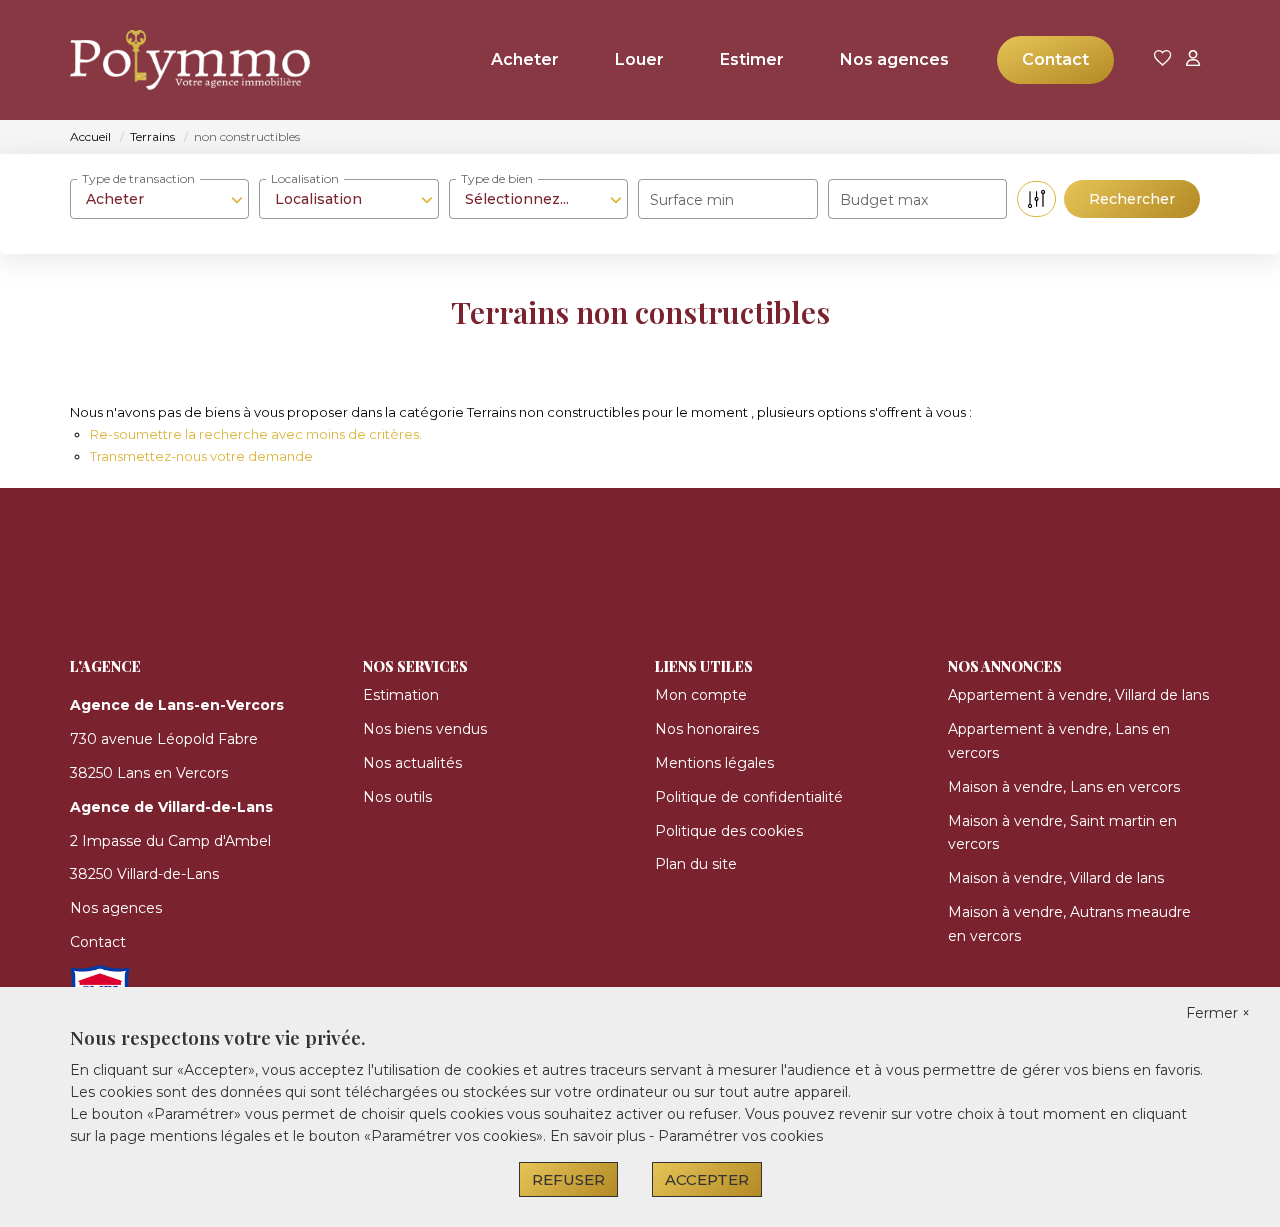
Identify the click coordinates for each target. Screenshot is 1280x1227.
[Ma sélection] (1163, 59)
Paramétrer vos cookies (740, 1136)
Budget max (884, 200)
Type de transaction (138, 178)
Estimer (752, 59)
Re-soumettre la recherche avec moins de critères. (256, 434)
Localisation (305, 178)
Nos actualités (412, 763)
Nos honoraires (707, 729)
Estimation (401, 695)
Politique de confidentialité (749, 797)
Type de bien (497, 178)
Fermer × (1218, 1013)
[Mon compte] (1193, 59)
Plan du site (696, 864)
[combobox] (159, 199)
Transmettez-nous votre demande (201, 456)
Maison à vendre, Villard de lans (1056, 878)
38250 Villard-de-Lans (144, 874)
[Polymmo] (170, 60)
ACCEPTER (707, 1179)
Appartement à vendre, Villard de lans (1078, 695)
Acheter (525, 59)
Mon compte (701, 695)
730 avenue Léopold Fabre (164, 739)
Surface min (692, 200)
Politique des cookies (729, 831)
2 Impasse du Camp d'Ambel (170, 841)
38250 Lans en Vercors (149, 773)
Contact (1055, 59)
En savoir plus (599, 1136)
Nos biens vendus (425, 729)
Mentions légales (714, 763)
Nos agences (894, 59)
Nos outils (397, 797)
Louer (639, 59)
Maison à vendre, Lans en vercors (1064, 787)
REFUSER (568, 1179)
